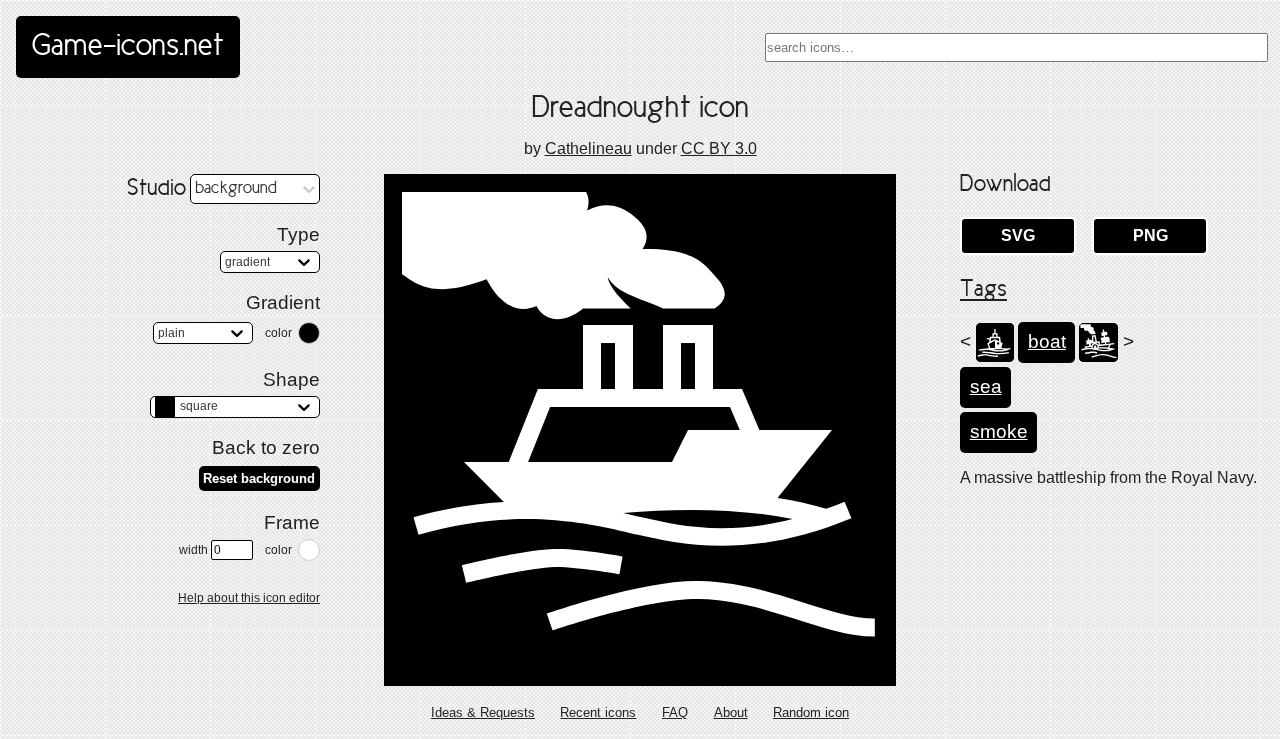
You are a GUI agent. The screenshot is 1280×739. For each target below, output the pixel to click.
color (278, 333)
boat (1047, 341)
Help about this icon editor (249, 598)
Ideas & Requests (483, 712)
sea (986, 386)
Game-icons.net (128, 47)
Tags (983, 290)
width (193, 550)
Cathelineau (588, 148)
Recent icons (598, 712)
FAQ (675, 712)
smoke (999, 431)
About (731, 712)
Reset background (259, 478)
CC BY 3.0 (719, 148)
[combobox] (1016, 47)
